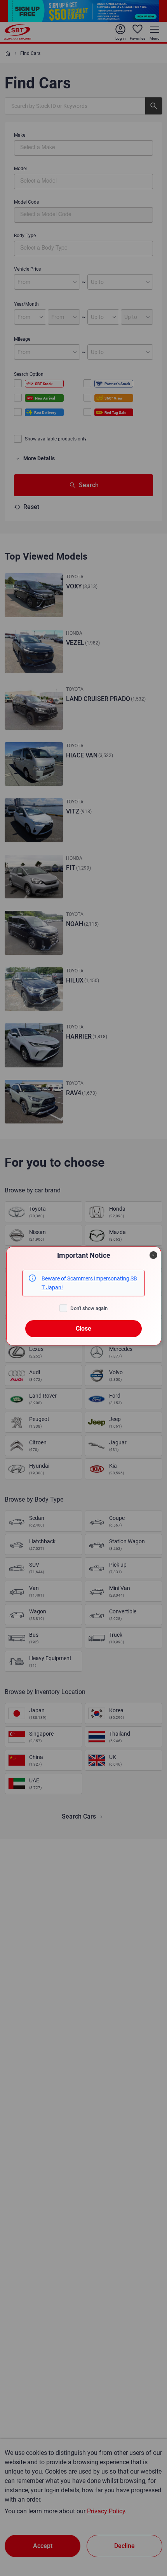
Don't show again (89, 1308)
